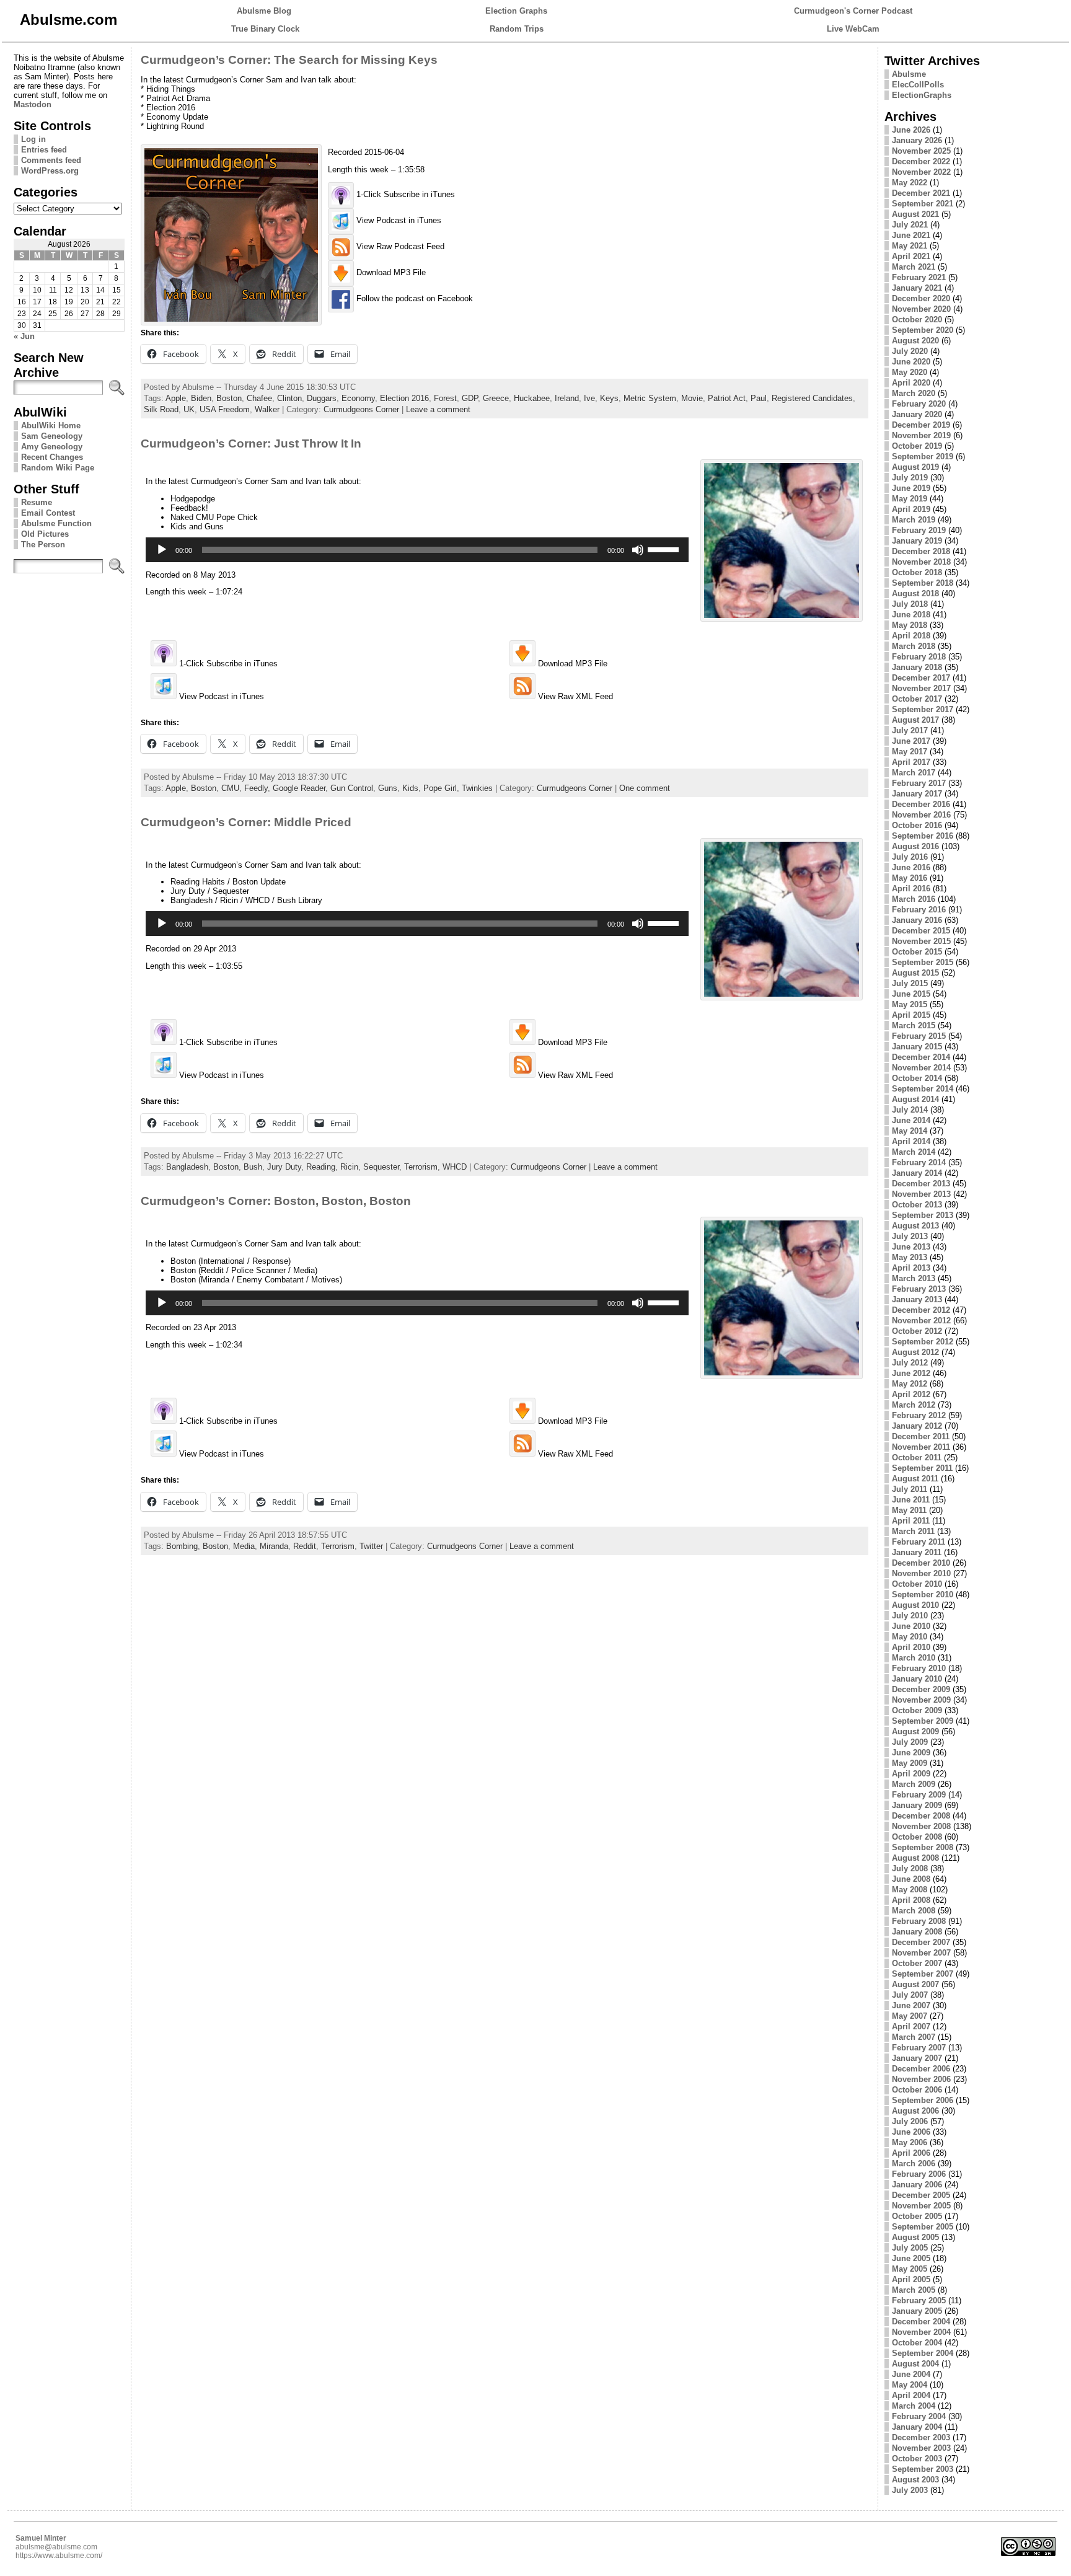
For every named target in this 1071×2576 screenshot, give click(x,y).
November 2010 (921, 1573)
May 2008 (910, 1890)
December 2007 (921, 1942)
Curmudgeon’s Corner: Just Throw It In (251, 443)
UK (189, 409)
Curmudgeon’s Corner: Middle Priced (246, 822)
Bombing (182, 1546)
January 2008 (917, 1932)
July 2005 (910, 2248)
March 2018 (914, 646)
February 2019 (919, 530)
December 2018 (921, 551)
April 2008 (911, 1900)
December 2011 (921, 1436)
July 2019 (910, 478)
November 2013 (921, 1194)
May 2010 (910, 1637)
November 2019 (921, 435)
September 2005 (923, 2227)
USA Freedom (225, 409)
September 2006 (923, 2100)
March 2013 (914, 1278)
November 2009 (921, 1700)
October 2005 (917, 2216)
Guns (388, 788)
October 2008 (917, 1837)
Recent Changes (52, 457)
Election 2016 (404, 398)
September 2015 (923, 962)
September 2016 (923, 836)
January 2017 (917, 794)
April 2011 (911, 1521)
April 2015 (911, 1015)
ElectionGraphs (922, 95)
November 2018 (921, 562)
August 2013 (915, 1226)
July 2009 (910, 1742)
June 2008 (911, 1879)
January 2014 (917, 1173)
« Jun (24, 336)
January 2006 (917, 2185)
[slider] (665, 549)
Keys (609, 398)
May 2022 (910, 183)
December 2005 (921, 2195)
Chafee (259, 398)
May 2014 (910, 1131)
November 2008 (921, 1826)
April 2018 (911, 636)
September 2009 (923, 1721)
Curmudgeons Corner (361, 409)
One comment (645, 788)
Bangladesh (187, 1167)
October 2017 (917, 699)
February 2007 (919, 2048)
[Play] (162, 550)
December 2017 (921, 678)
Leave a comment (438, 409)
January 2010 (917, 1679)
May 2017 (910, 752)
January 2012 (917, 1426)
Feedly (256, 788)
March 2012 (914, 1405)
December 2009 (921, 1689)
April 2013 (911, 1268)
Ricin (349, 1167)
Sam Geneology (52, 436)
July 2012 (910, 1363)
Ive (589, 398)
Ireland (567, 398)
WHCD (455, 1167)
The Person (43, 545)
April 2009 (911, 1774)
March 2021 (914, 267)
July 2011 (910, 1489)
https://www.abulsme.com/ (59, 2556)
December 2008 (921, 1816)
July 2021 (910, 225)
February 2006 (919, 2174)
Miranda (274, 1546)
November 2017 (921, 688)
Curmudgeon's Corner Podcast (853, 11)
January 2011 (917, 1552)
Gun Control (352, 788)
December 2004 (921, 2322)
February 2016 (919, 910)
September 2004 (923, 2353)
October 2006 (917, 2090)
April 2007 (911, 2027)
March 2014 (914, 1152)
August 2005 (915, 2237)
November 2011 (921, 1447)
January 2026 (917, 140)
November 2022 (921, 172)
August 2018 (915, 593)
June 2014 (911, 1120)
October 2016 (917, 825)
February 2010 (919, 1668)
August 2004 (915, 2364)
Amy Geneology (52, 447)
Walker (267, 409)
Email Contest (48, 513)
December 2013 (921, 1184)
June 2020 (911, 362)
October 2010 (917, 1584)
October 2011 (917, 1458)
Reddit (305, 1546)
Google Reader (299, 788)
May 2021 (910, 246)
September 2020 (923, 330)
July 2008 (910, 1868)
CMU (230, 788)
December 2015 (921, 931)
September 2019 (923, 457)
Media (244, 1546)
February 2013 (919, 1289)
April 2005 (911, 2279)
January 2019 (917, 541)
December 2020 (921, 298)
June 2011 (911, 1500)
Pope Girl (440, 788)
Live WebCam (853, 29)
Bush (253, 1167)
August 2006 (915, 2111)
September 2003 (923, 2469)
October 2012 (917, 1331)
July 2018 (910, 604)
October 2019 (917, 446)
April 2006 (911, 2153)
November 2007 (921, 1953)
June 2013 (911, 1247)
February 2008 (919, 1921)
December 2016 (921, 804)
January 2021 (917, 288)
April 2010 (911, 1647)
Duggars (322, 398)
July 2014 (910, 1110)
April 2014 (911, 1141)
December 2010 (921, 1563)
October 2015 (917, 952)
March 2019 (914, 520)
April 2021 (911, 256)
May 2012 (910, 1384)
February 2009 (919, 1795)
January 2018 (917, 667)
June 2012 (911, 1373)
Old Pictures (45, 534)
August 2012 (915, 1352)
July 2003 (910, 2490)
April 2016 (911, 889)
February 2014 (919, 1162)
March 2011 (913, 1531)
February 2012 (919, 1415)
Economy (358, 398)
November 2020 (921, 309)
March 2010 (914, 1658)
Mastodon (33, 104)
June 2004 (911, 2374)
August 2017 (915, 720)
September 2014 (923, 1089)
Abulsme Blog (264, 11)
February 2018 (919, 657)
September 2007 (923, 1974)
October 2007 (917, 1963)
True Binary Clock (265, 29)
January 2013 (917, 1299)
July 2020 (910, 351)
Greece (496, 398)
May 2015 (910, 1004)
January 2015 (917, 1047)
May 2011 (909, 1510)
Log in (33, 139)
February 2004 (919, 2416)
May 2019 (910, 499)
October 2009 (917, 1710)
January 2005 (917, 2311)
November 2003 (921, 2448)
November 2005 (921, 2206)
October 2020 (917, 320)
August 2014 (915, 1099)
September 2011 (922, 1468)
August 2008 (915, 1858)
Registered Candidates (812, 398)
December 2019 (921, 425)
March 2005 (914, 2290)
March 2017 (914, 773)
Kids (410, 788)
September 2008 (923, 1847)
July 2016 (910, 857)
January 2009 (917, 1805)
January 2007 (917, 2058)
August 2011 (915, 1479)
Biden (201, 398)
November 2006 (921, 2079)
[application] (417, 550)
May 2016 (910, 878)
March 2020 (914, 393)
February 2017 (919, 783)
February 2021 (919, 277)
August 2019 (915, 467)
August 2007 (915, 1984)
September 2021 (923, 204)
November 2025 (921, 151)
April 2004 (911, 2395)
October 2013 (917, 1205)
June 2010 (911, 1626)
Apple (176, 398)
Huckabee (532, 398)
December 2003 (921, 2437)
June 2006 (911, 2132)
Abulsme (909, 74)
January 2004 (917, 2427)
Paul (759, 398)
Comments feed (51, 160)
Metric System (650, 398)
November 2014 (921, 1068)
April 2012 (911, 1394)
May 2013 (910, 1257)
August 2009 (915, 1731)
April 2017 (911, 762)
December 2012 (921, 1310)
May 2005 (910, 2269)
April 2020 (911, 383)
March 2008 (914, 1911)
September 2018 (923, 583)
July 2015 (910, 983)
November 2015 (921, 941)
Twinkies (477, 788)
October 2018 (917, 572)
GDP (470, 398)
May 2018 (910, 625)
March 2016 (914, 899)
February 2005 (919, 2300)
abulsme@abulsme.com (56, 2547)
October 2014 (917, 1078)
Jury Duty (284, 1167)
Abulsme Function (56, 523)
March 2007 (914, 2037)
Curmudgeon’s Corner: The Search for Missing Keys (289, 60)
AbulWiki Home (51, 426)
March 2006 (914, 2164)
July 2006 (910, 2121)
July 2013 (910, 1236)
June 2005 (911, 2258)
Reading (321, 1167)
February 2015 (919, 1036)
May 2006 (910, 2142)
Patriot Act (727, 398)
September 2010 (923, 1595)
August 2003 (915, 2480)
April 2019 (911, 509)
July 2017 (910, 730)
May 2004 (910, 2385)
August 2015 (915, 973)
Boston (229, 398)
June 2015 (911, 994)
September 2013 (923, 1215)
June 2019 (911, 488)
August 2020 (915, 341)
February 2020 (919, 404)
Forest (445, 398)
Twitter (371, 1546)
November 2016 (921, 815)
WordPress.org (50, 171)
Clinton (289, 398)
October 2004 (917, 2343)
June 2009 (911, 1753)
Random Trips (517, 29)
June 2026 (911, 130)
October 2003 (917, 2459)
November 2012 (921, 1321)
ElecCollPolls (918, 85)
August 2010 (915, 1605)
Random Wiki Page (58, 468)
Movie (692, 398)
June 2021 (911, 235)
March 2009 (914, 1784)
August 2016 (915, 846)
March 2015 (914, 1026)
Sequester (381, 1167)
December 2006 (921, 2069)
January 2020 (917, 414)
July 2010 (910, 1616)
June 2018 (911, 615)
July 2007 (910, 1995)
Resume (37, 502)
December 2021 (921, 193)
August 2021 (915, 214)
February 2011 (919, 1542)
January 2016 (917, 920)
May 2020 (910, 372)
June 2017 (911, 741)
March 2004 (914, 2406)
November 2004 (921, 2332)
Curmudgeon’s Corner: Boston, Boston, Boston (276, 1201)
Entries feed (44, 150)
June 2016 (911, 867)
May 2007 (910, 2016)
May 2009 (910, 1763)
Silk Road (161, 409)
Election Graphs (516, 11)
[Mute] (638, 550)
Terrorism (421, 1167)
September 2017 (923, 709)
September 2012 (923, 1342)
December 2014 (921, 1057)
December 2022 (921, 161)
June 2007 (911, 2005)
